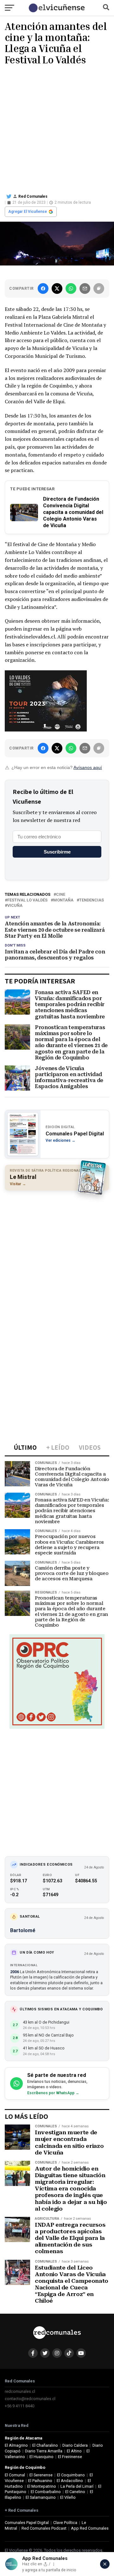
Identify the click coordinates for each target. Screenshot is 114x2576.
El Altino (74, 2451)
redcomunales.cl (20, 2391)
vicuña (15, 906)
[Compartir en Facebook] (43, 288)
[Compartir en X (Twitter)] (57, 288)
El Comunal (15, 2475)
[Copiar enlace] (99, 288)
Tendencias (92, 900)
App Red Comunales (90, 2528)
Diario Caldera (75, 2445)
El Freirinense (70, 2457)
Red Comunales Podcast (44, 2528)
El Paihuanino (40, 2481)
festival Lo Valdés (27, 900)
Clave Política (65, 2523)
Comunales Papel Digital (27, 2523)
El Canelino (75, 2492)
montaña (63, 900)
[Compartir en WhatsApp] (71, 288)
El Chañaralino (45, 2445)
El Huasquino (41, 2457)
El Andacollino (70, 2481)
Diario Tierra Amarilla (44, 2451)
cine (61, 895)
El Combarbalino (46, 2492)
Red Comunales (33, 196)
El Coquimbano (71, 2475)
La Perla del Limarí (77, 2486)
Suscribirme (57, 852)
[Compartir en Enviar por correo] (85, 288)
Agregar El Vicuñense (28, 212)
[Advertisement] (57, 128)
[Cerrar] (105, 2564)
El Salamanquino (41, 2497)
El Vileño (68, 2497)
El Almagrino (16, 2445)
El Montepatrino (42, 2486)
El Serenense (41, 2475)
